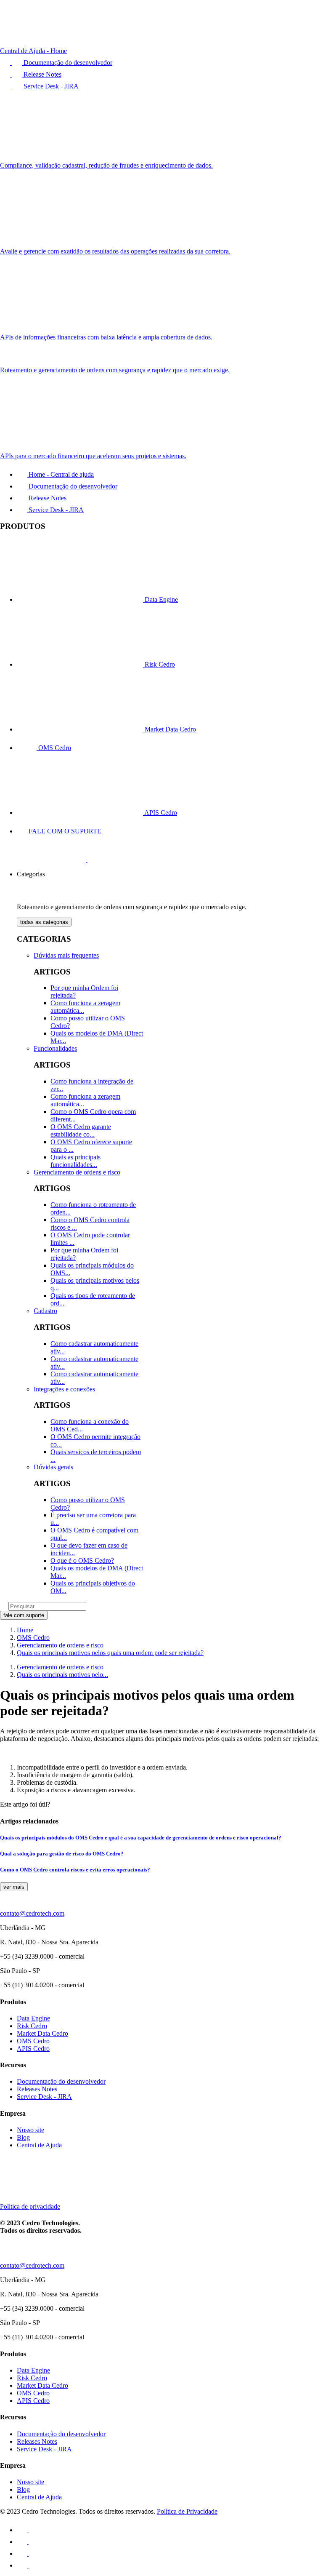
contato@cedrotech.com (32, 1913)
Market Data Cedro (169, 729)
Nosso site (30, 2130)
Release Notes (47, 498)
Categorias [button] (31, 874)
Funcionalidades (55, 1048)
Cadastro (45, 1311)
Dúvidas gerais (53, 1467)
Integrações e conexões (64, 1389)
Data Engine (160, 599)
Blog (23, 2137)
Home (25, 1630)
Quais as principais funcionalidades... (75, 1161)
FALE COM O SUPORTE (64, 831)
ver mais (14, 1887)
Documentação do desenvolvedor (72, 486)
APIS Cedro (160, 813)
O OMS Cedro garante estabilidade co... (81, 1131)
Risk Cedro (159, 664)
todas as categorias (44, 922)
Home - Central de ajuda (60, 474)
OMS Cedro (54, 748)
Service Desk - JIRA (55, 510)
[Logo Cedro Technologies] (61, 860)
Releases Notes (37, 2089)
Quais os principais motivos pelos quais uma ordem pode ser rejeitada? (110, 1653)
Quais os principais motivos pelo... (62, 1675)
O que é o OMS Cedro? (82, 1560)
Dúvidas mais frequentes (66, 955)
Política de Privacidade (187, 2511)
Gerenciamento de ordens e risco (77, 1172)
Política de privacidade (30, 2206)
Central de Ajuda (39, 2145)
